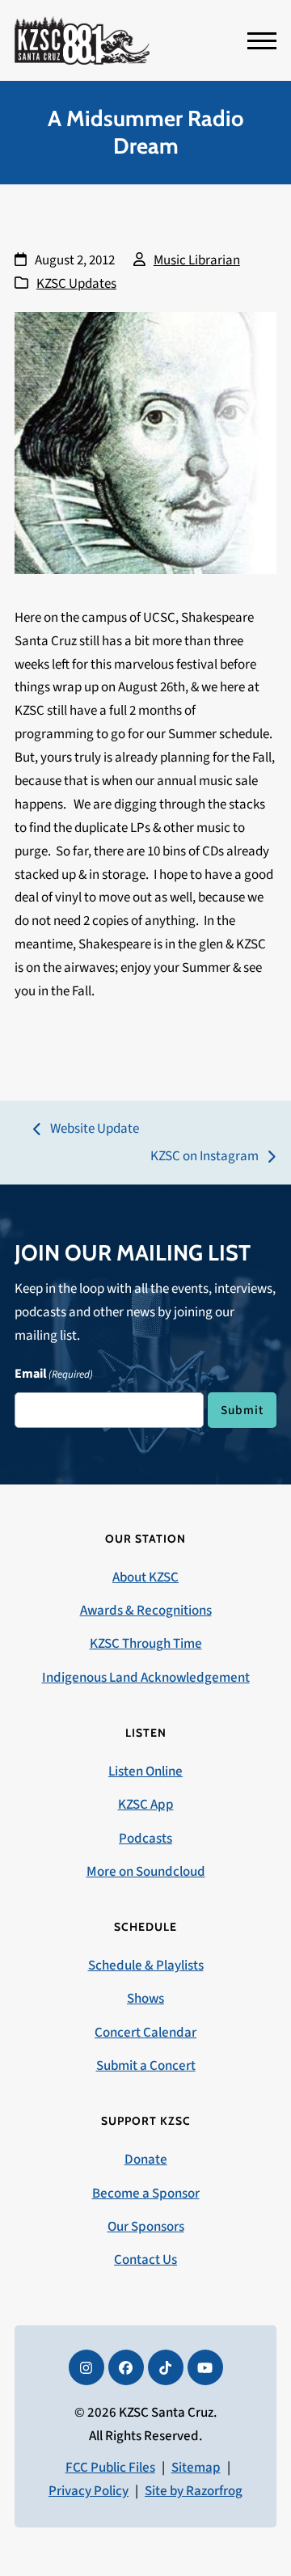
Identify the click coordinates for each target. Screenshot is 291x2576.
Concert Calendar (145, 2033)
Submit (242, 1410)
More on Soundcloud (146, 1872)
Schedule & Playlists (146, 1966)
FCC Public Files (110, 2468)
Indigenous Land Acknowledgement (146, 1678)
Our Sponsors (146, 2227)
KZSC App (146, 1805)
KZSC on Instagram (205, 1157)
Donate (146, 2160)
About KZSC (145, 1577)
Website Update (86, 1130)
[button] (262, 41)
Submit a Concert (146, 2066)
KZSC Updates (76, 284)
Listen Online (145, 1772)
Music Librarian (197, 260)
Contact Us (145, 2260)
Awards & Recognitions (146, 1611)
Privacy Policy (89, 2491)
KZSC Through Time (146, 1644)
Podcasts (145, 1839)
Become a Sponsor (146, 2194)
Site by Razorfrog (194, 2491)
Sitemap (196, 2468)
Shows (145, 1999)
